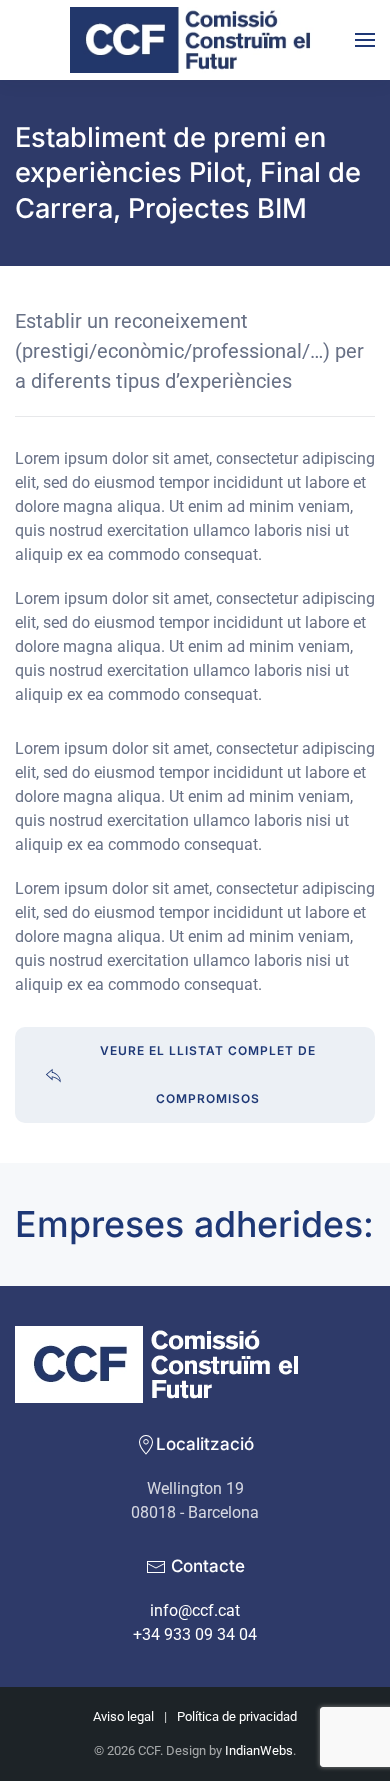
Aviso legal (123, 1716)
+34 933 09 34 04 (195, 1634)
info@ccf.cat (195, 1610)
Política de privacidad (237, 1716)
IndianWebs (259, 1750)
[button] (365, 40)
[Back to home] (195, 40)
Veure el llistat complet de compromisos (208, 1074)
